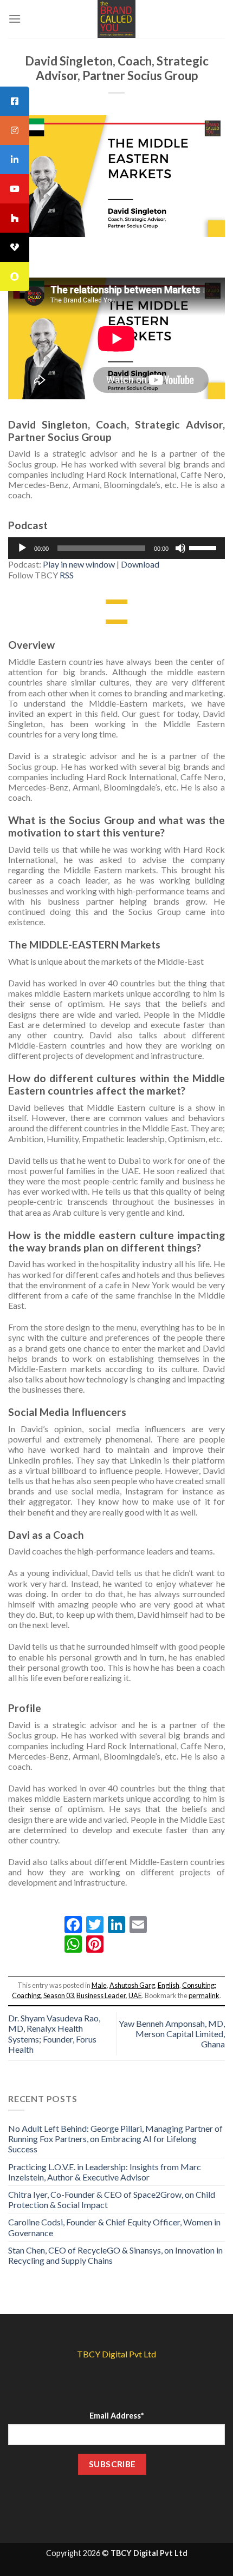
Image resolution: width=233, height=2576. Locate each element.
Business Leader (101, 1995)
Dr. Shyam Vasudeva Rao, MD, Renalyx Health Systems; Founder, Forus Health (54, 2034)
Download (140, 564)
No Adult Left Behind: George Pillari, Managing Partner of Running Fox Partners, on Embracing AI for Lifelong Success (115, 2139)
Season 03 (59, 1995)
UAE (135, 1995)
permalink (204, 1995)
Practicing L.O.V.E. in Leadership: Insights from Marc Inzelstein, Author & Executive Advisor (105, 2172)
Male (99, 1985)
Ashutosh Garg (132, 1985)
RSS (67, 575)
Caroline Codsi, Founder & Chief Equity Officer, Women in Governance (114, 2227)
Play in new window (79, 564)
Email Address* (116, 2416)
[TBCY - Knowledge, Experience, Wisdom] (116, 19)
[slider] (204, 547)
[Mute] (180, 548)
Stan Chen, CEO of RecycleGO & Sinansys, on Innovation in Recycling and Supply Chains (115, 2255)
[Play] (22, 548)
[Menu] (15, 19)
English (169, 1985)
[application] (116, 548)
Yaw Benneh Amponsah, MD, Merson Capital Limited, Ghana (172, 2034)
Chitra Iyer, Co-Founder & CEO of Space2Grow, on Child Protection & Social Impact (112, 2199)
